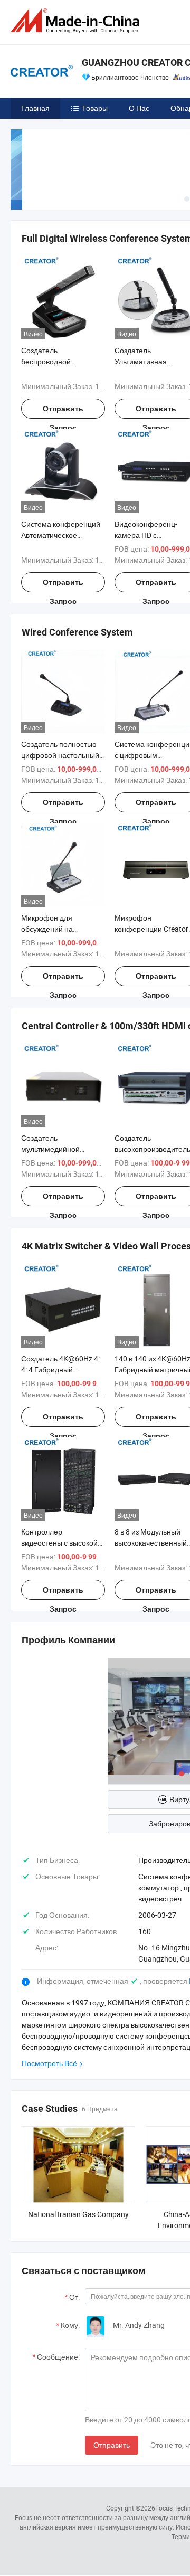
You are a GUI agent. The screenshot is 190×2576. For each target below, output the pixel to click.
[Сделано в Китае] (77, 21)
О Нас (139, 108)
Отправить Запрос (63, 411)
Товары (95, 108)
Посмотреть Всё (49, 2063)
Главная (35, 108)
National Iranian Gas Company (78, 2214)
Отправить (112, 2445)
